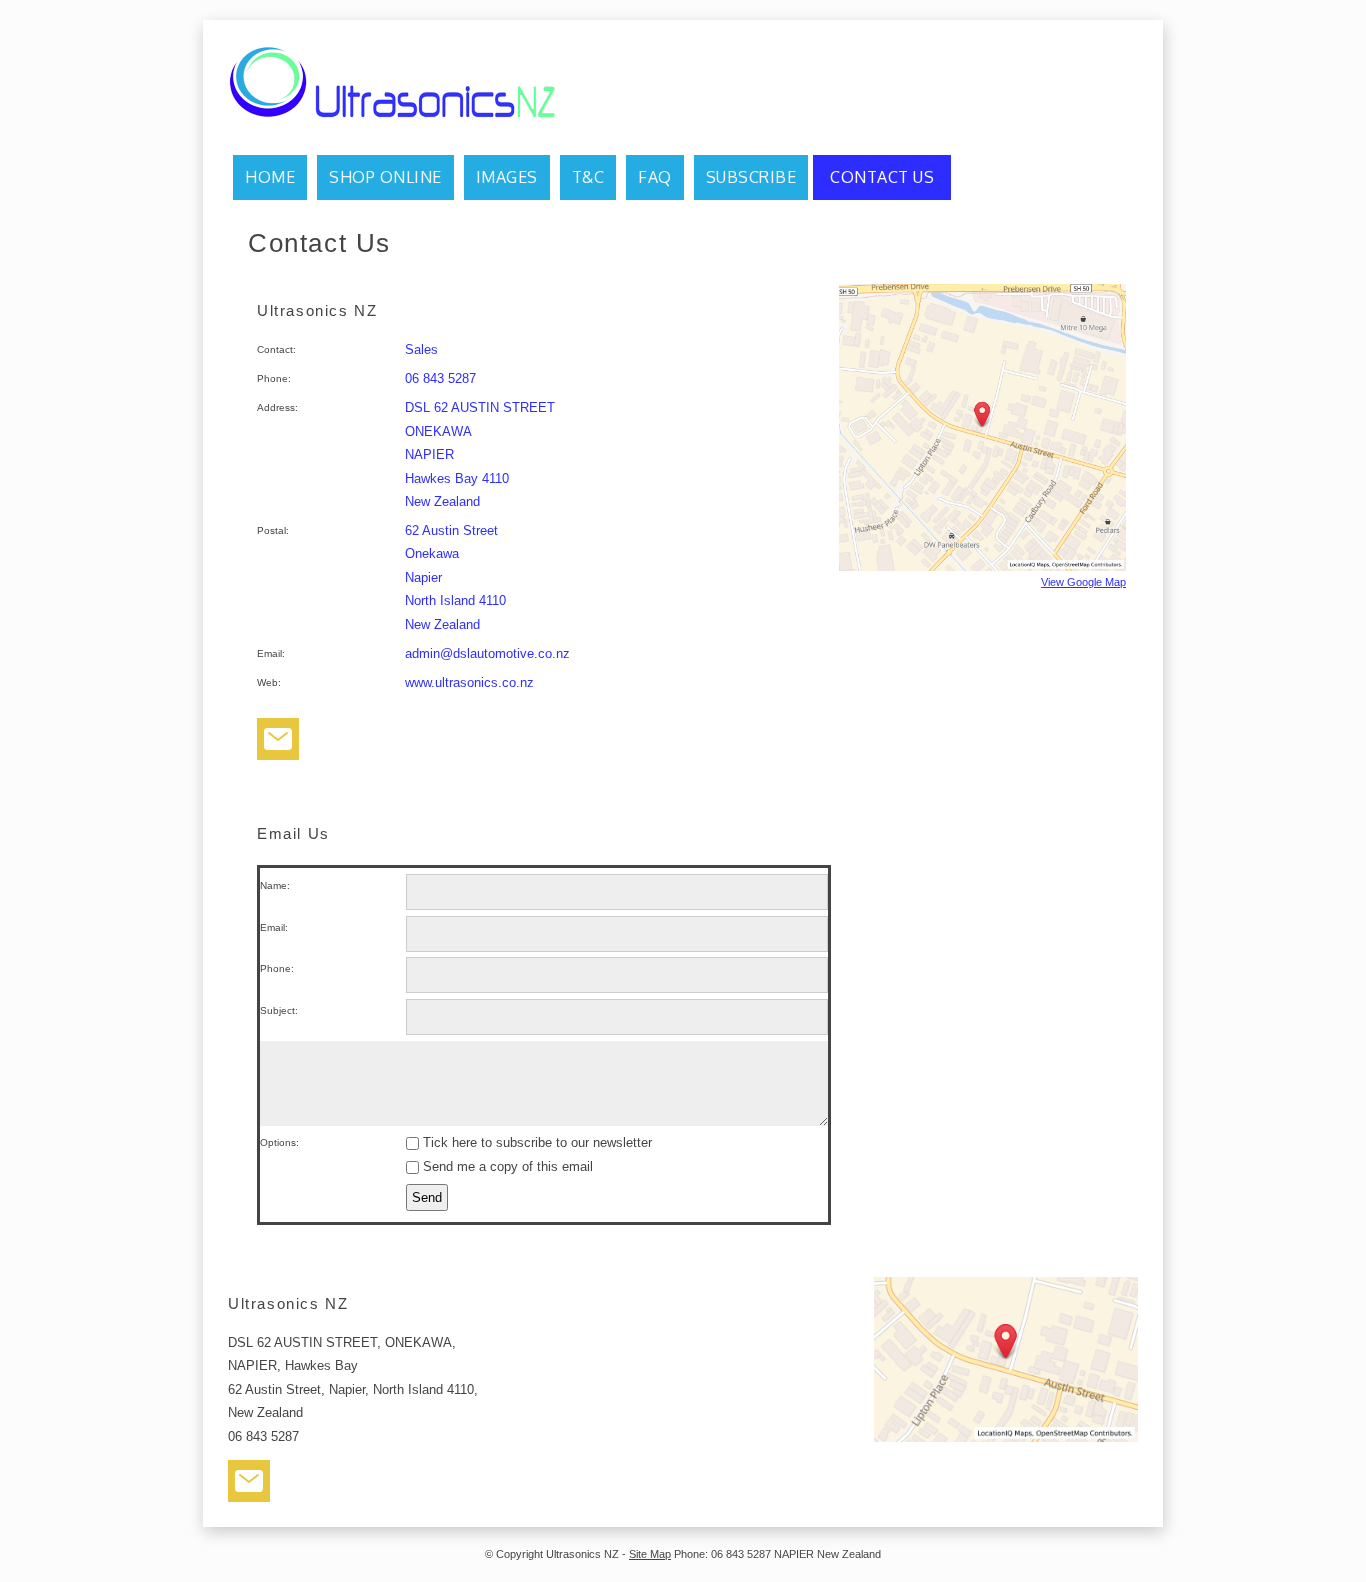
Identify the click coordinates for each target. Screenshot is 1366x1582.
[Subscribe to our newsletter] (278, 743)
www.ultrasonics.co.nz (469, 682)
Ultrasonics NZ (582, 1554)
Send (427, 1197)
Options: (279, 1142)
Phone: (277, 968)
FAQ (655, 177)
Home (270, 177)
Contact (275, 349)
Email (269, 653)
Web (267, 682)
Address (276, 407)
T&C (588, 177)
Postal (271, 530)
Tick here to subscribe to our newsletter (535, 1142)
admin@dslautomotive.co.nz (487, 653)
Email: (274, 927)
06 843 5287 (440, 378)
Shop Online (385, 177)
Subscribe (751, 177)
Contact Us (882, 177)
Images (507, 177)
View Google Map (1083, 582)
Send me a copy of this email (506, 1166)
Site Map (650, 1554)
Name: (275, 885)
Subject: (279, 1010)
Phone (272, 378)
